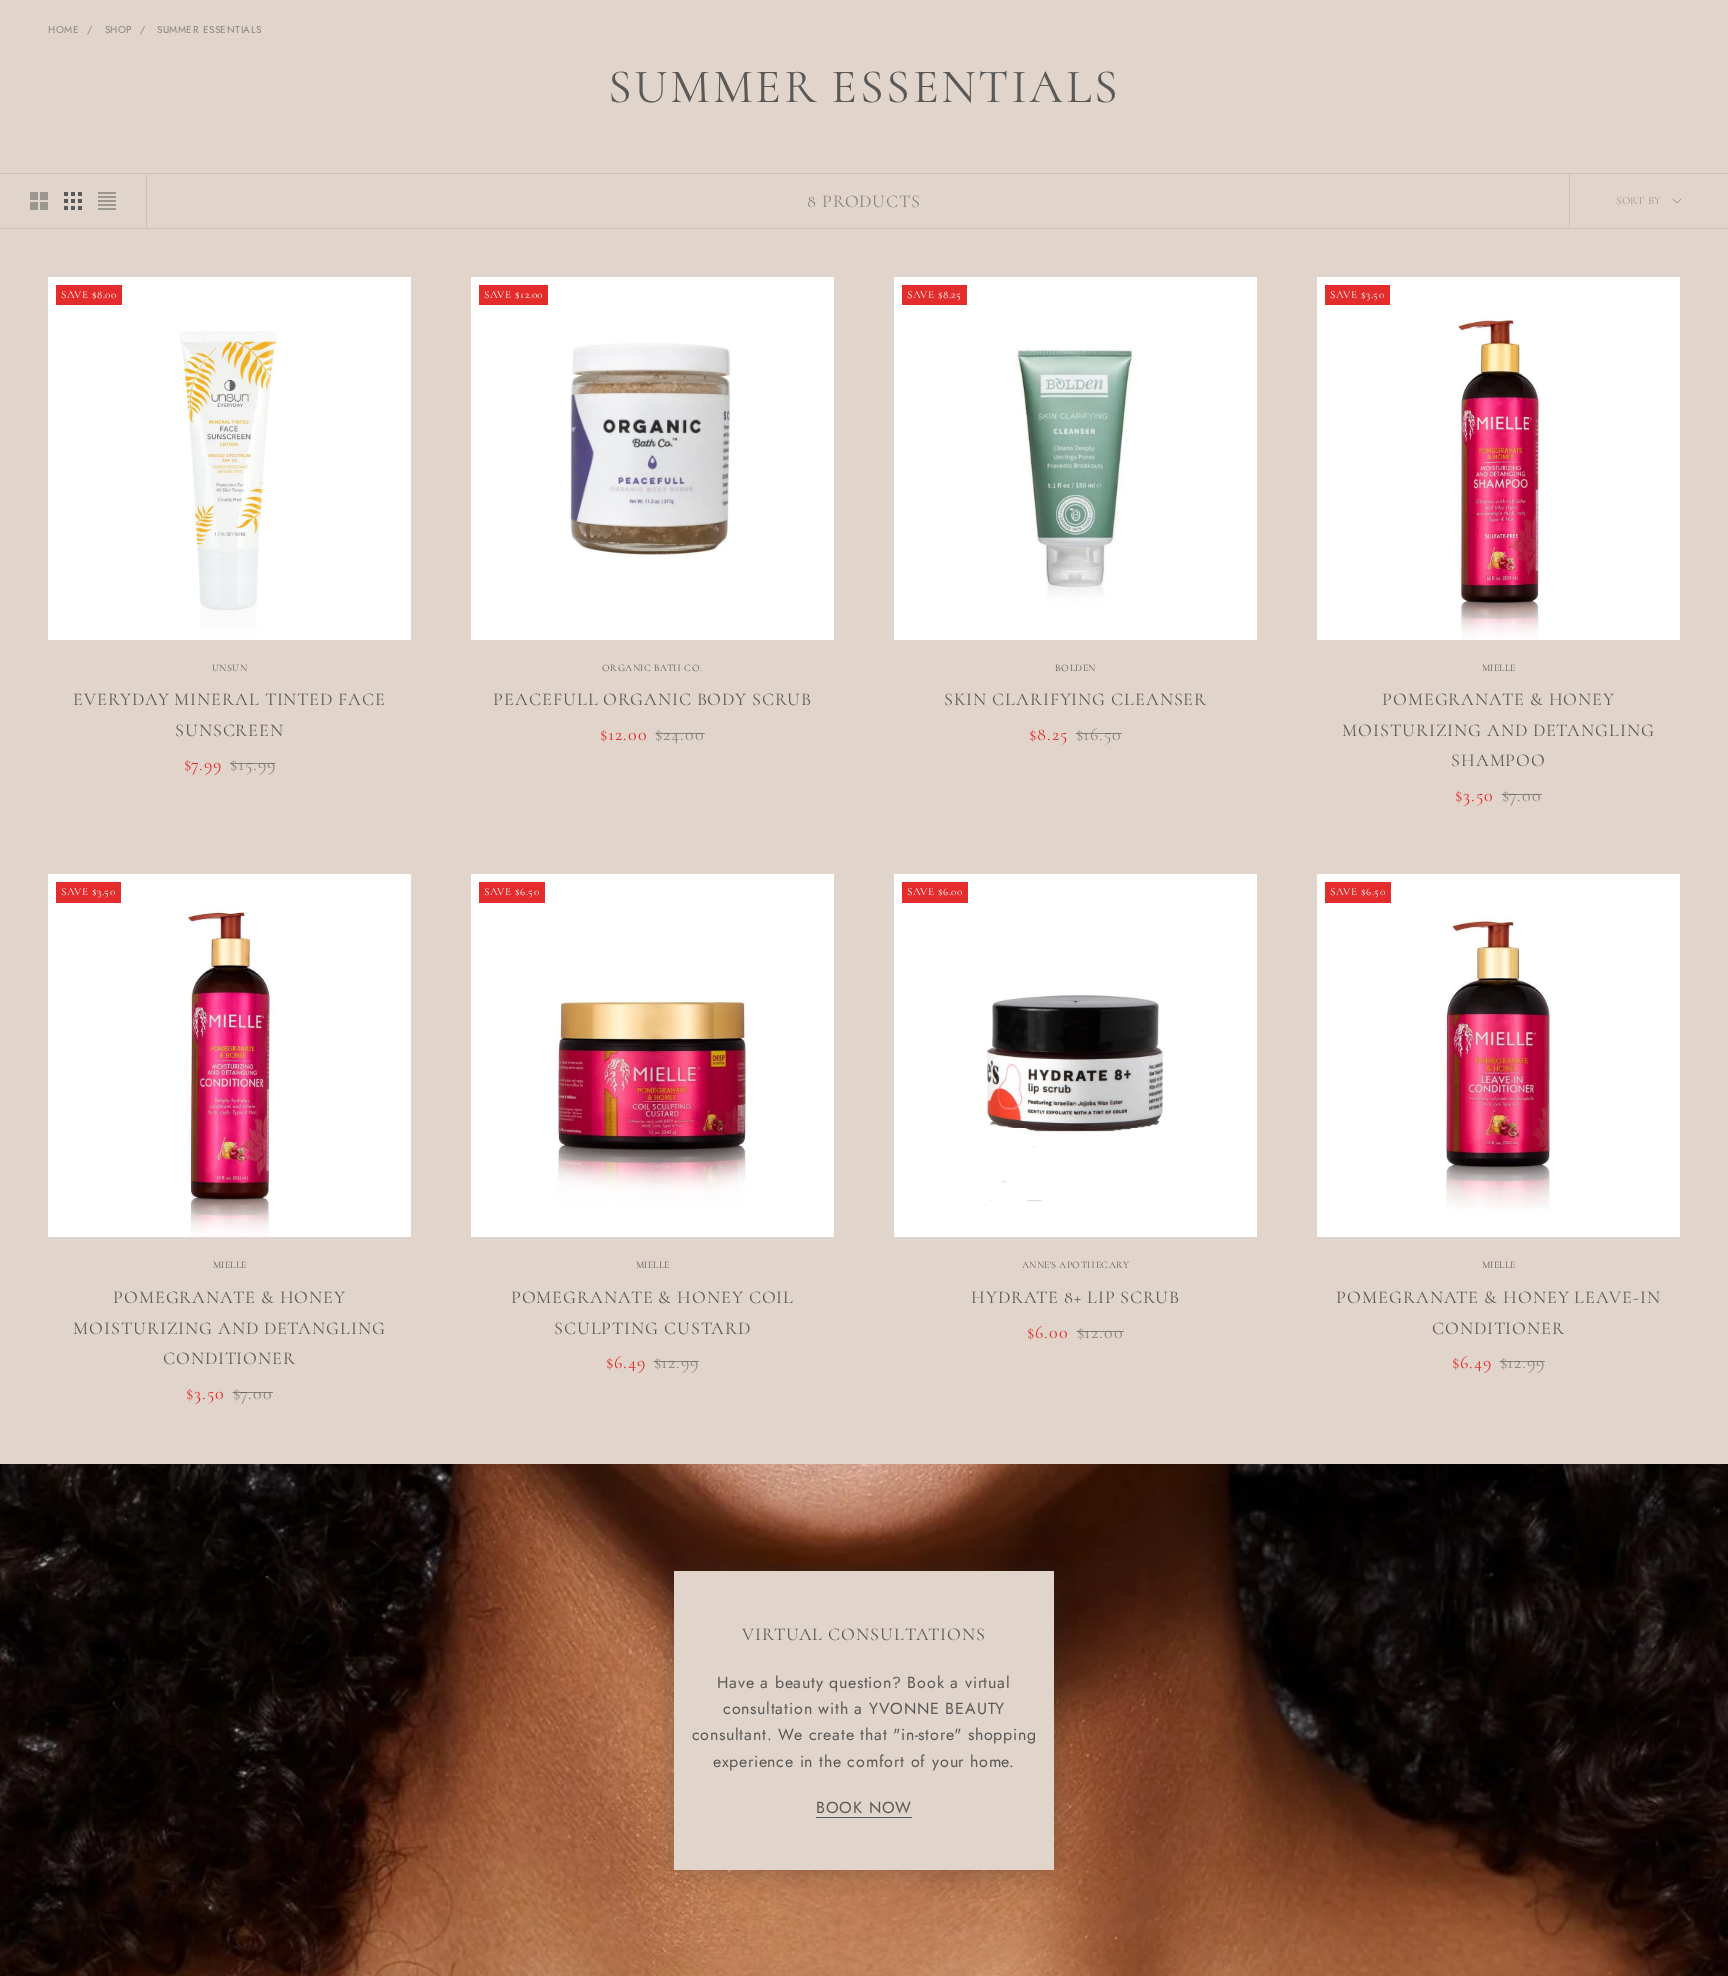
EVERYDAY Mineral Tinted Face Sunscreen (229, 714)
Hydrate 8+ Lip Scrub (1075, 1297)
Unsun (230, 668)
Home (63, 29)
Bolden (1075, 668)
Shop (118, 29)
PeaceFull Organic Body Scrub (652, 699)
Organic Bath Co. (652, 668)
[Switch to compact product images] (107, 201)
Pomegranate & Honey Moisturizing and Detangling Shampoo (1498, 729)
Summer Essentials (209, 29)
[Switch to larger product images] (39, 201)
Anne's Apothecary (1076, 1265)
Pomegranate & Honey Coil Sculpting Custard (653, 1312)
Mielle (1499, 668)
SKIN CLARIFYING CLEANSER (1076, 699)
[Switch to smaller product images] (73, 201)
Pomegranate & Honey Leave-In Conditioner (1498, 1312)
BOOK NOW (864, 1807)
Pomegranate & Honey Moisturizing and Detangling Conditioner (229, 1327)
